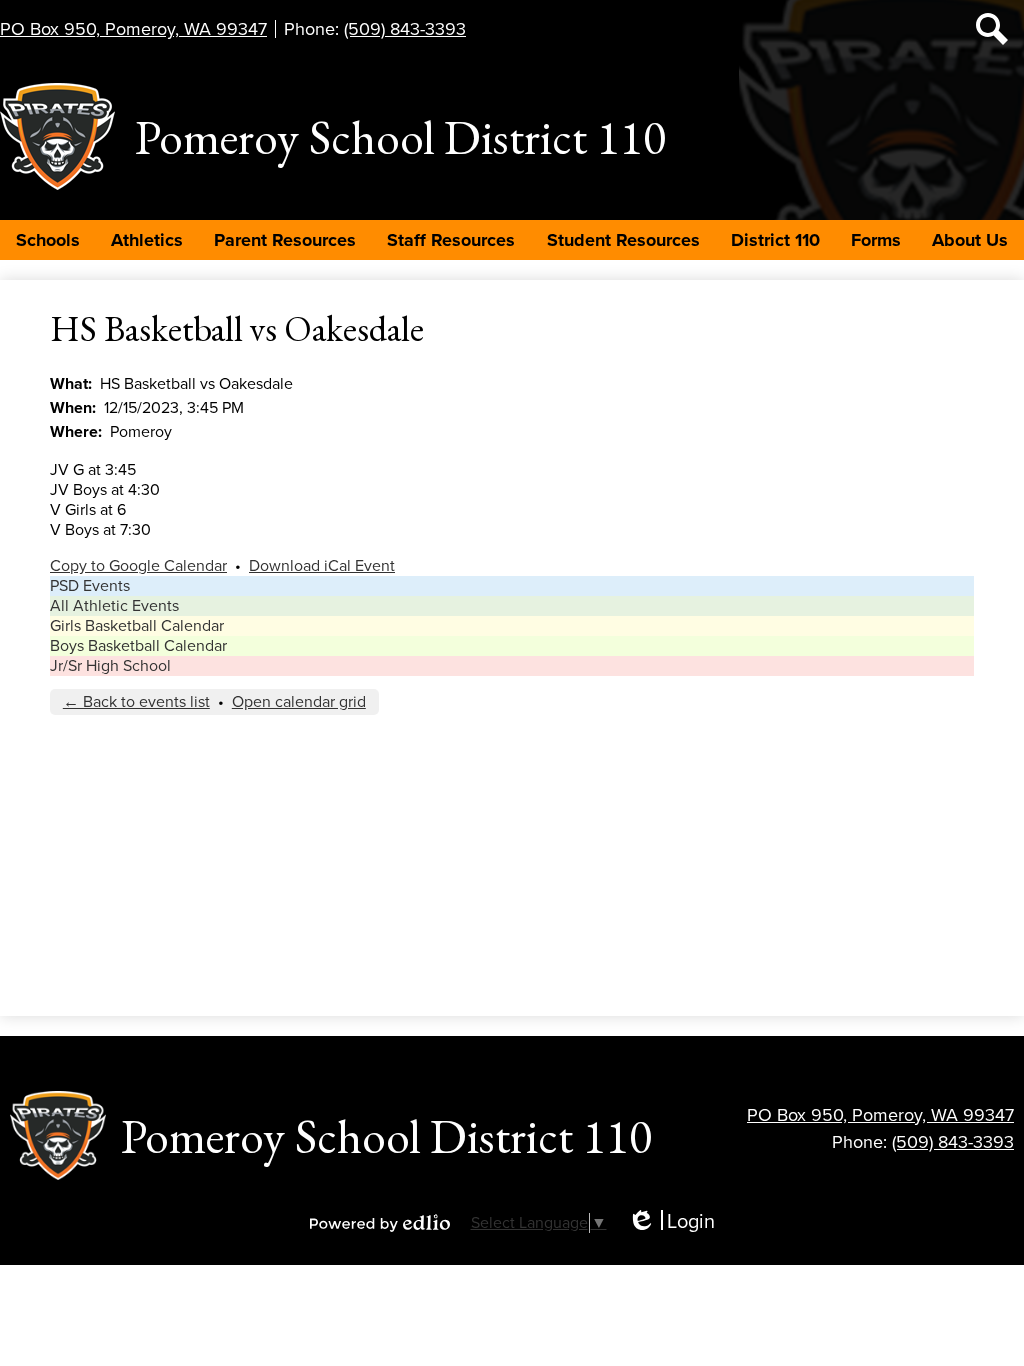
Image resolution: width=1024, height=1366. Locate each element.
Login (671, 1222)
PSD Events (90, 586)
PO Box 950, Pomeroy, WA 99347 (133, 29)
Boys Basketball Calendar (138, 646)
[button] (48, 240)
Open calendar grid (299, 702)
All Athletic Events (114, 606)
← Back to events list (136, 702)
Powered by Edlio (380, 1223)
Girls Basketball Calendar (137, 626)
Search (992, 29)
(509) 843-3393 (405, 29)
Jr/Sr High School (110, 666)
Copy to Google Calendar (138, 566)
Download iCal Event (322, 566)
